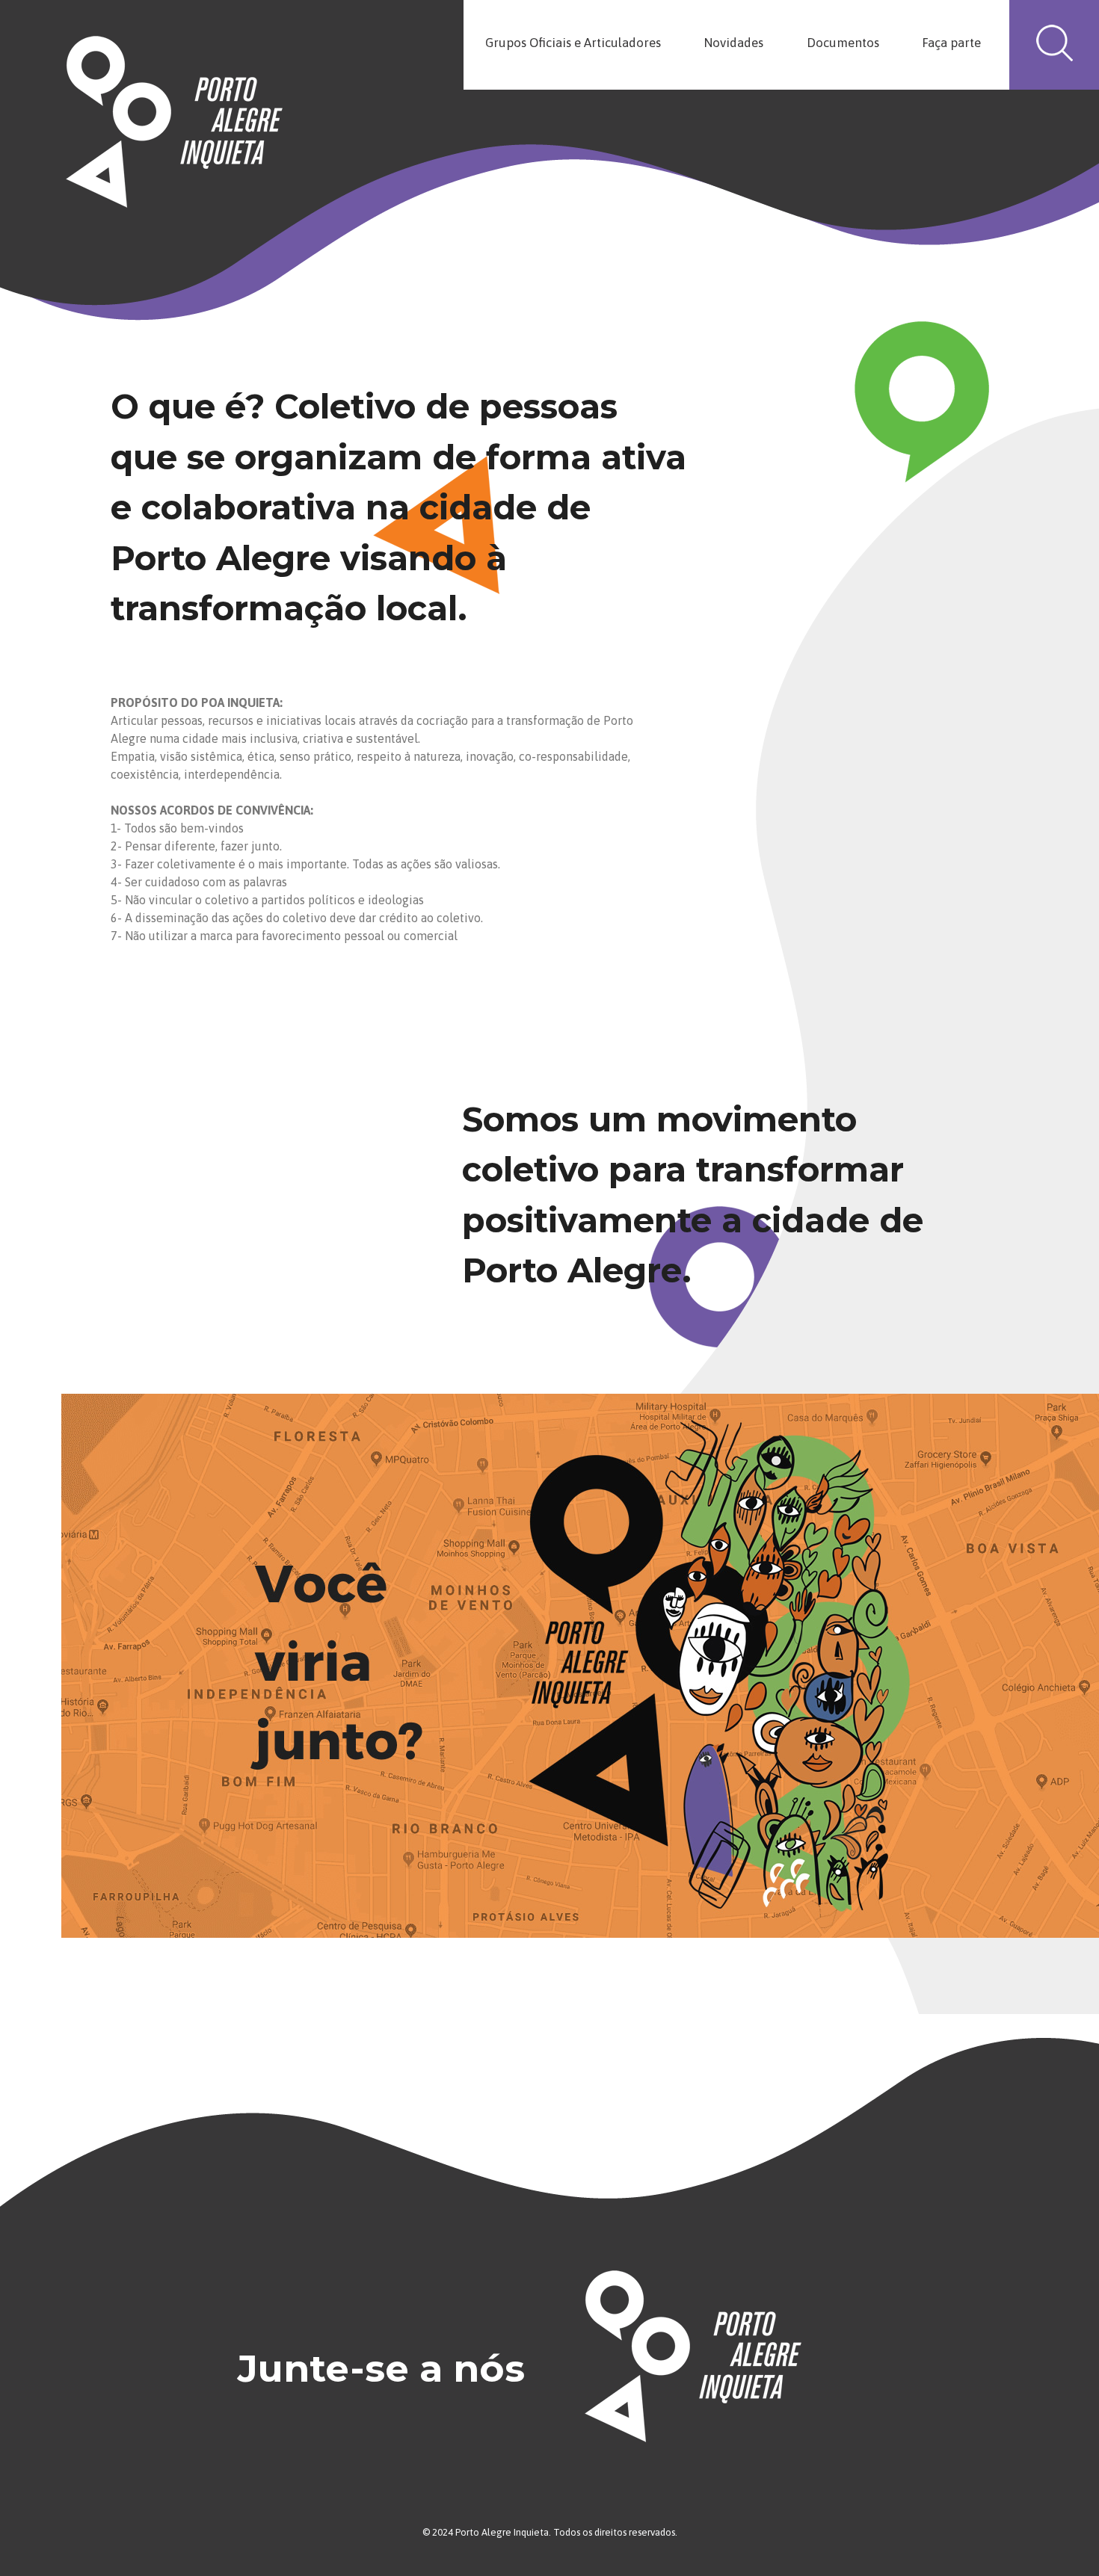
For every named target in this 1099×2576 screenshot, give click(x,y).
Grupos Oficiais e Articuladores (573, 43)
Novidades (733, 43)
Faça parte (951, 43)
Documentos (843, 43)
